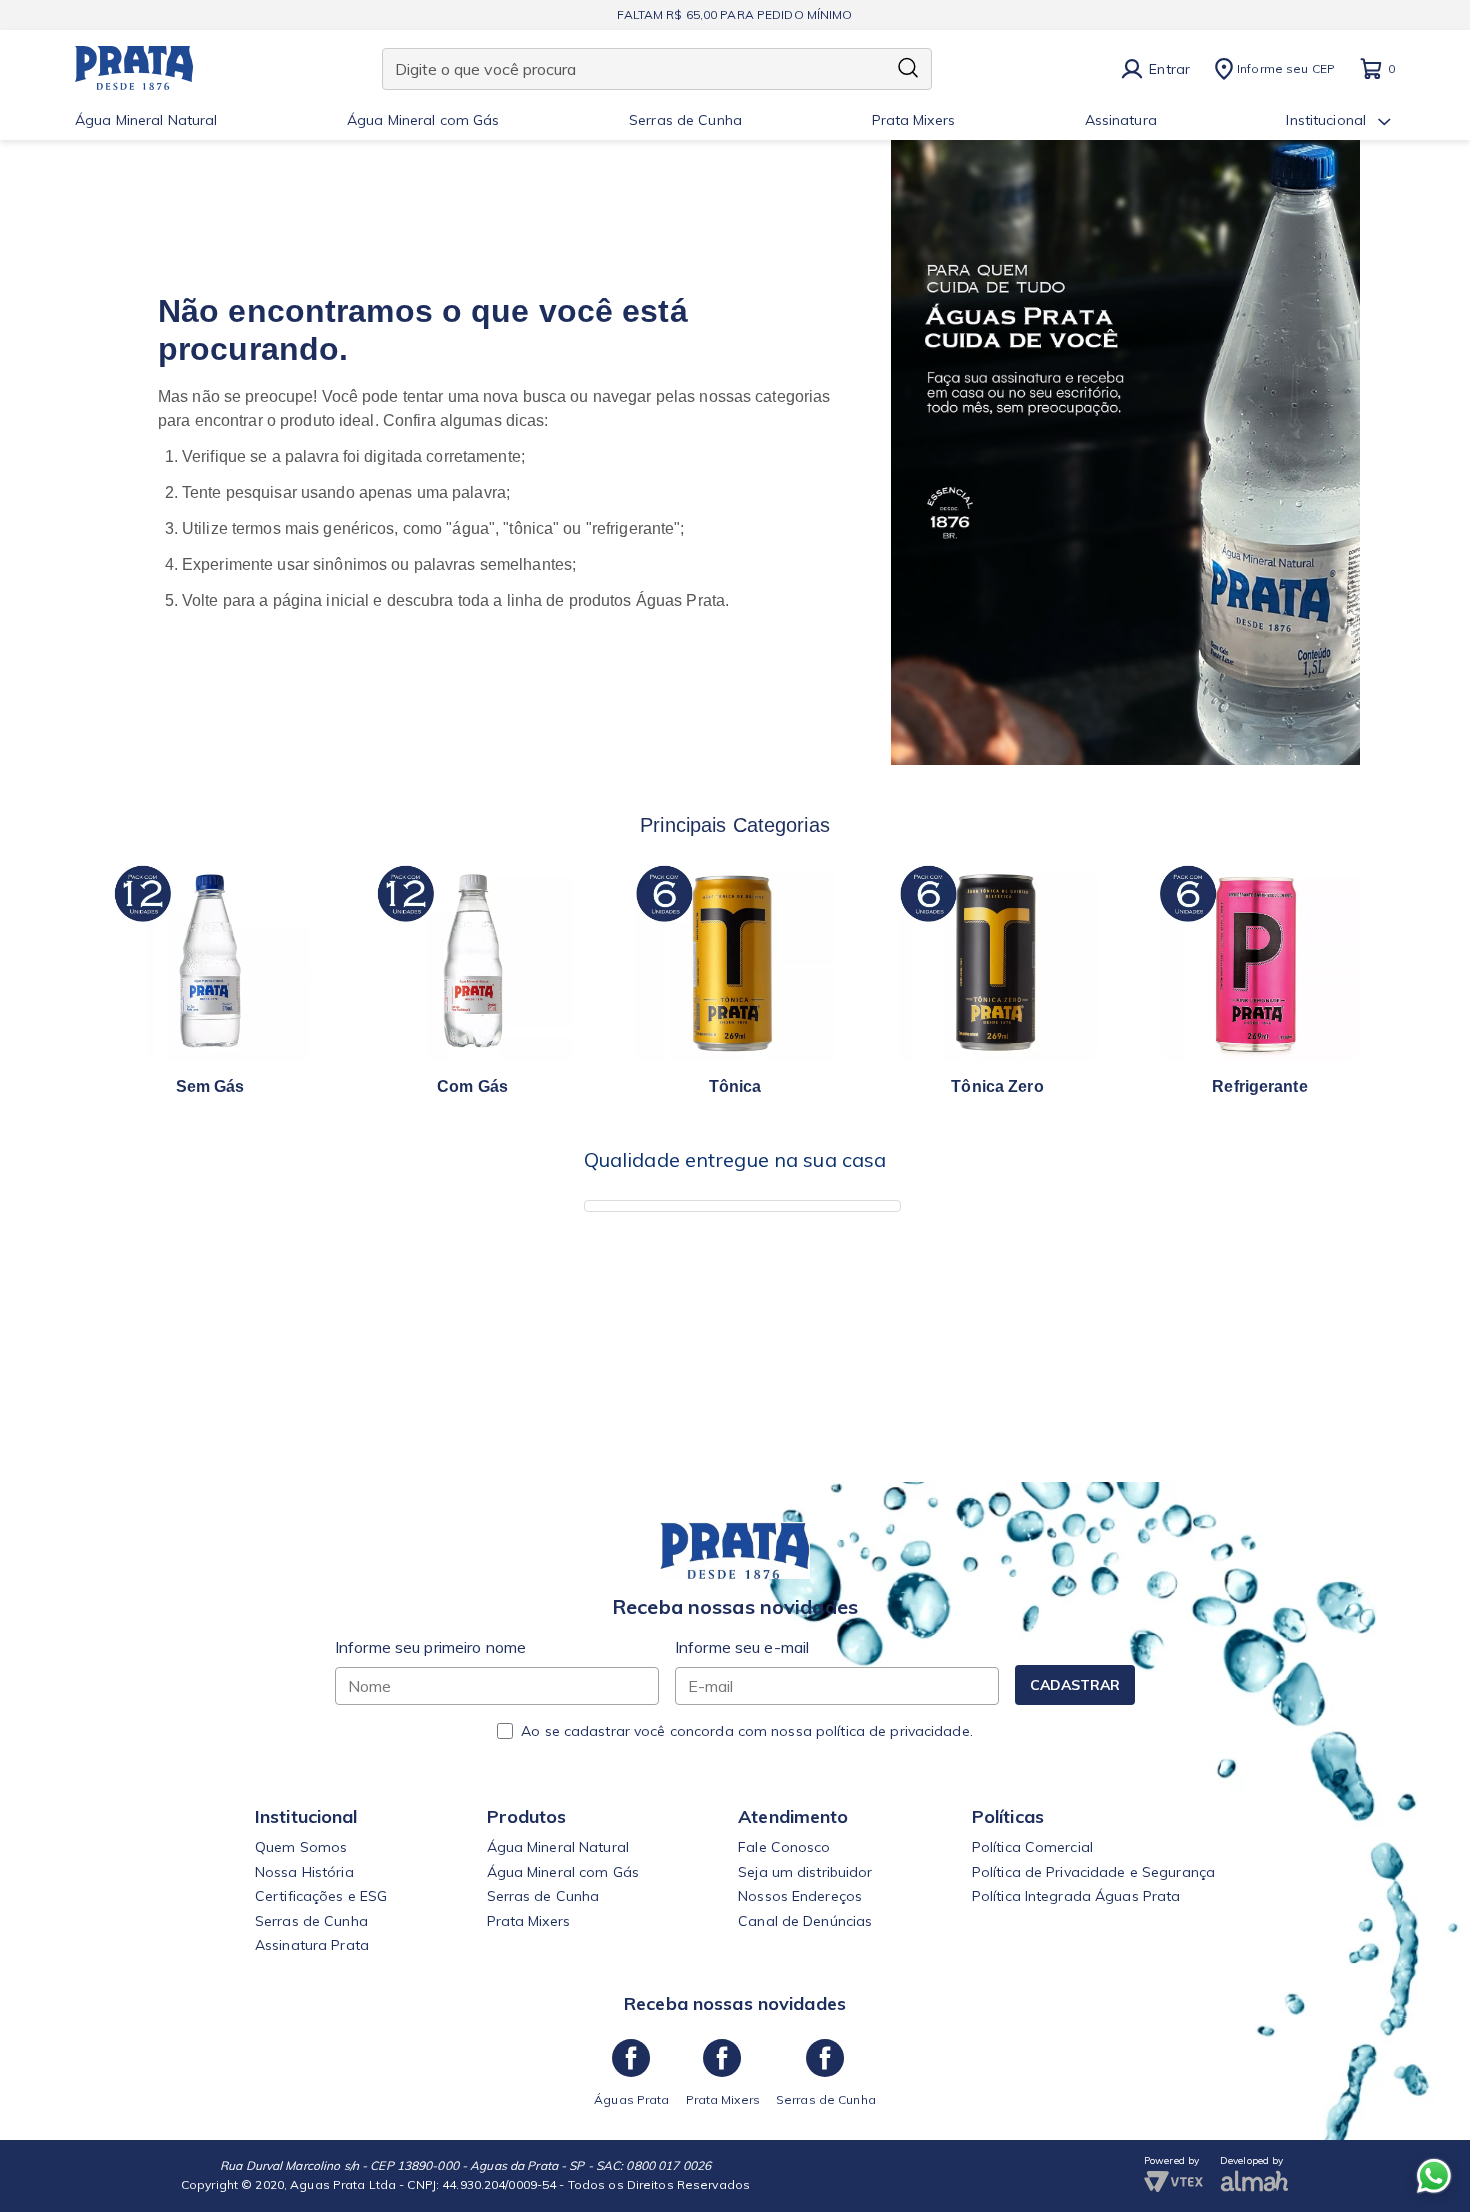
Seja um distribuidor (805, 1872)
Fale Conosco (784, 1847)
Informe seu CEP (1286, 68)
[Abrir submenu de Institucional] (1384, 122)
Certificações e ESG (321, 1896)
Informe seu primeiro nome (430, 1647)
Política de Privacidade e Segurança (1093, 1872)
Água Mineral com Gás (423, 121)
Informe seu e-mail (742, 1647)
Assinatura (1121, 121)
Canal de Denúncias (805, 1921)
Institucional (1326, 121)
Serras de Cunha (685, 121)
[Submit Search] (908, 69)
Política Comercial (1032, 1847)
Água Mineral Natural (146, 121)
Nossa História (304, 1872)
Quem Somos (301, 1847)
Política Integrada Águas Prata (1076, 1896)
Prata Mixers (913, 121)
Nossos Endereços (800, 1896)
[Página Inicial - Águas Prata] (134, 69)
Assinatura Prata (312, 1945)
